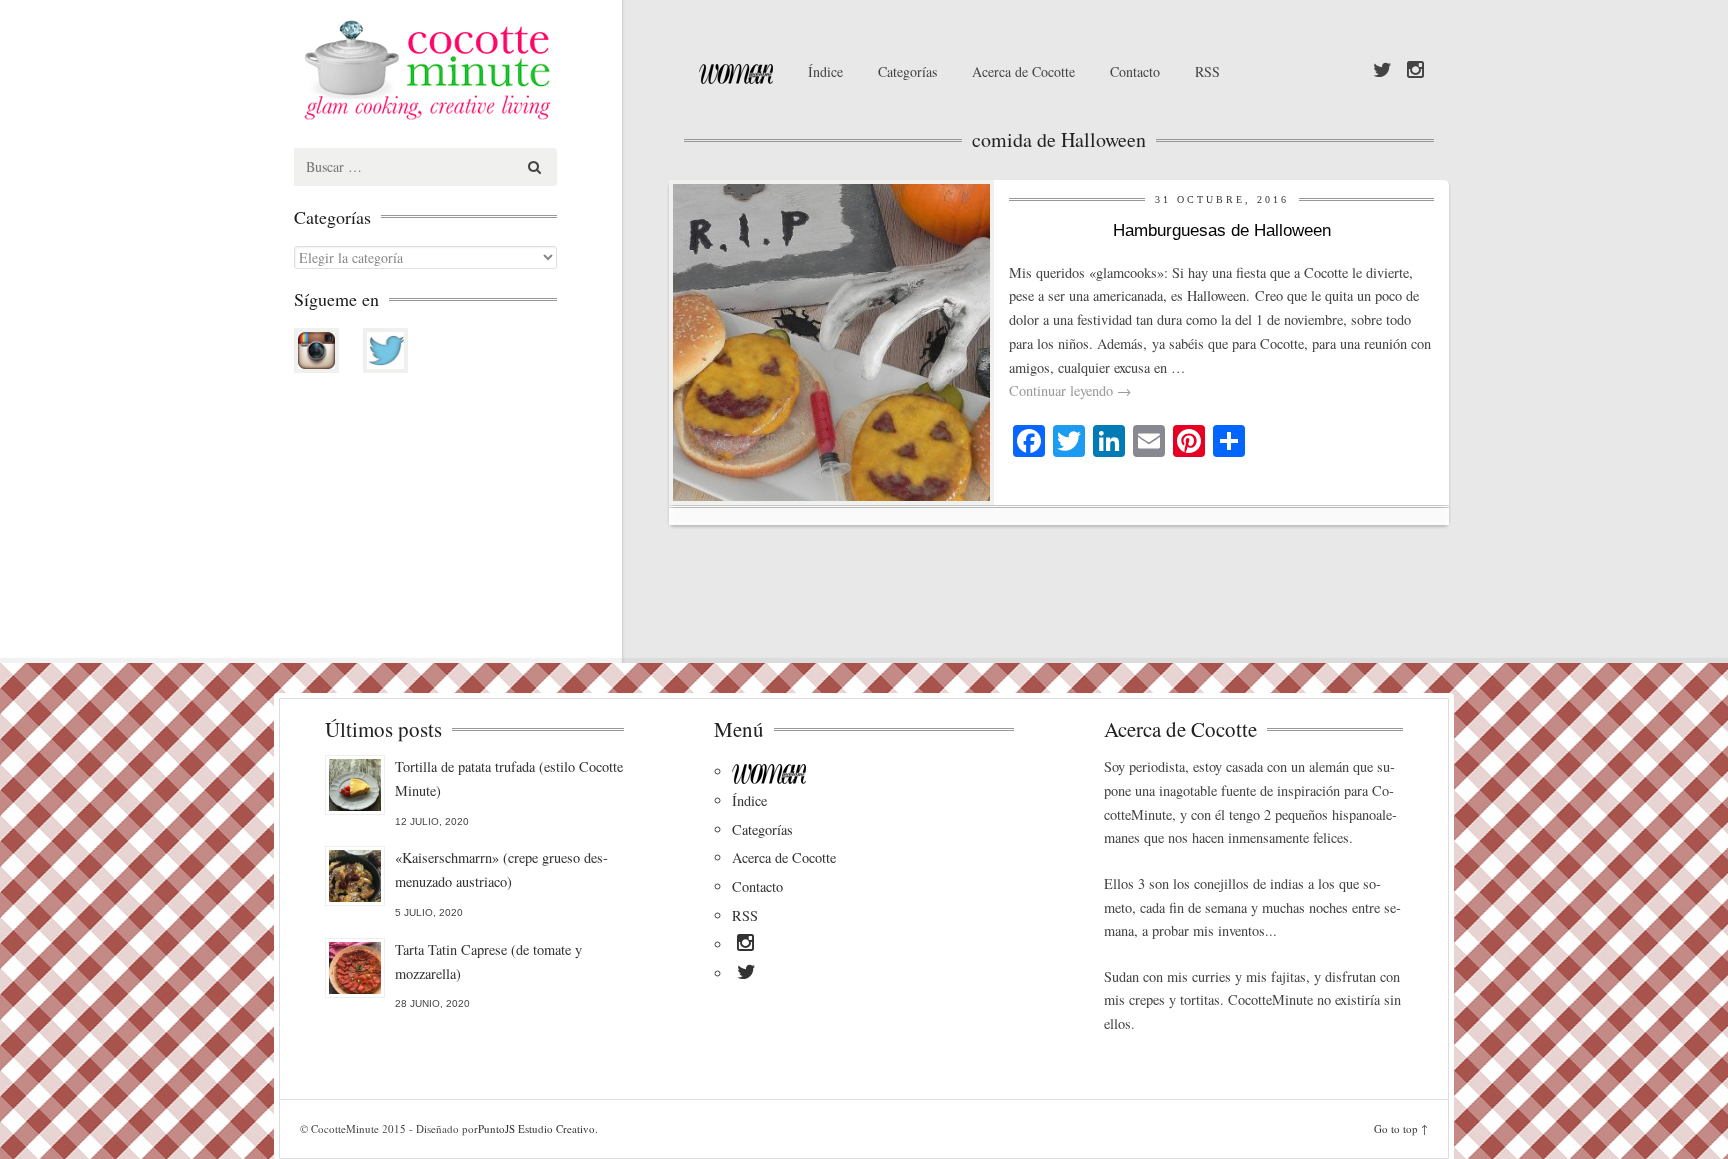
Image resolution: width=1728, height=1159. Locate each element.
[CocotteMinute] (474, 70)
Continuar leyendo (1070, 390)
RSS (1207, 71)
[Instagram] (1415, 71)
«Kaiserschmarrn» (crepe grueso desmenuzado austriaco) (501, 869)
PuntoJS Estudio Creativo (536, 1128)
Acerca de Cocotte (1023, 71)
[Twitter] (1382, 71)
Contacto (1135, 71)
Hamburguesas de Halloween (1222, 230)
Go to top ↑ (1401, 1128)
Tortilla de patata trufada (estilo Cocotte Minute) (509, 778)
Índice (825, 71)
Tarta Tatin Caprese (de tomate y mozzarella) (488, 961)
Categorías (907, 71)
